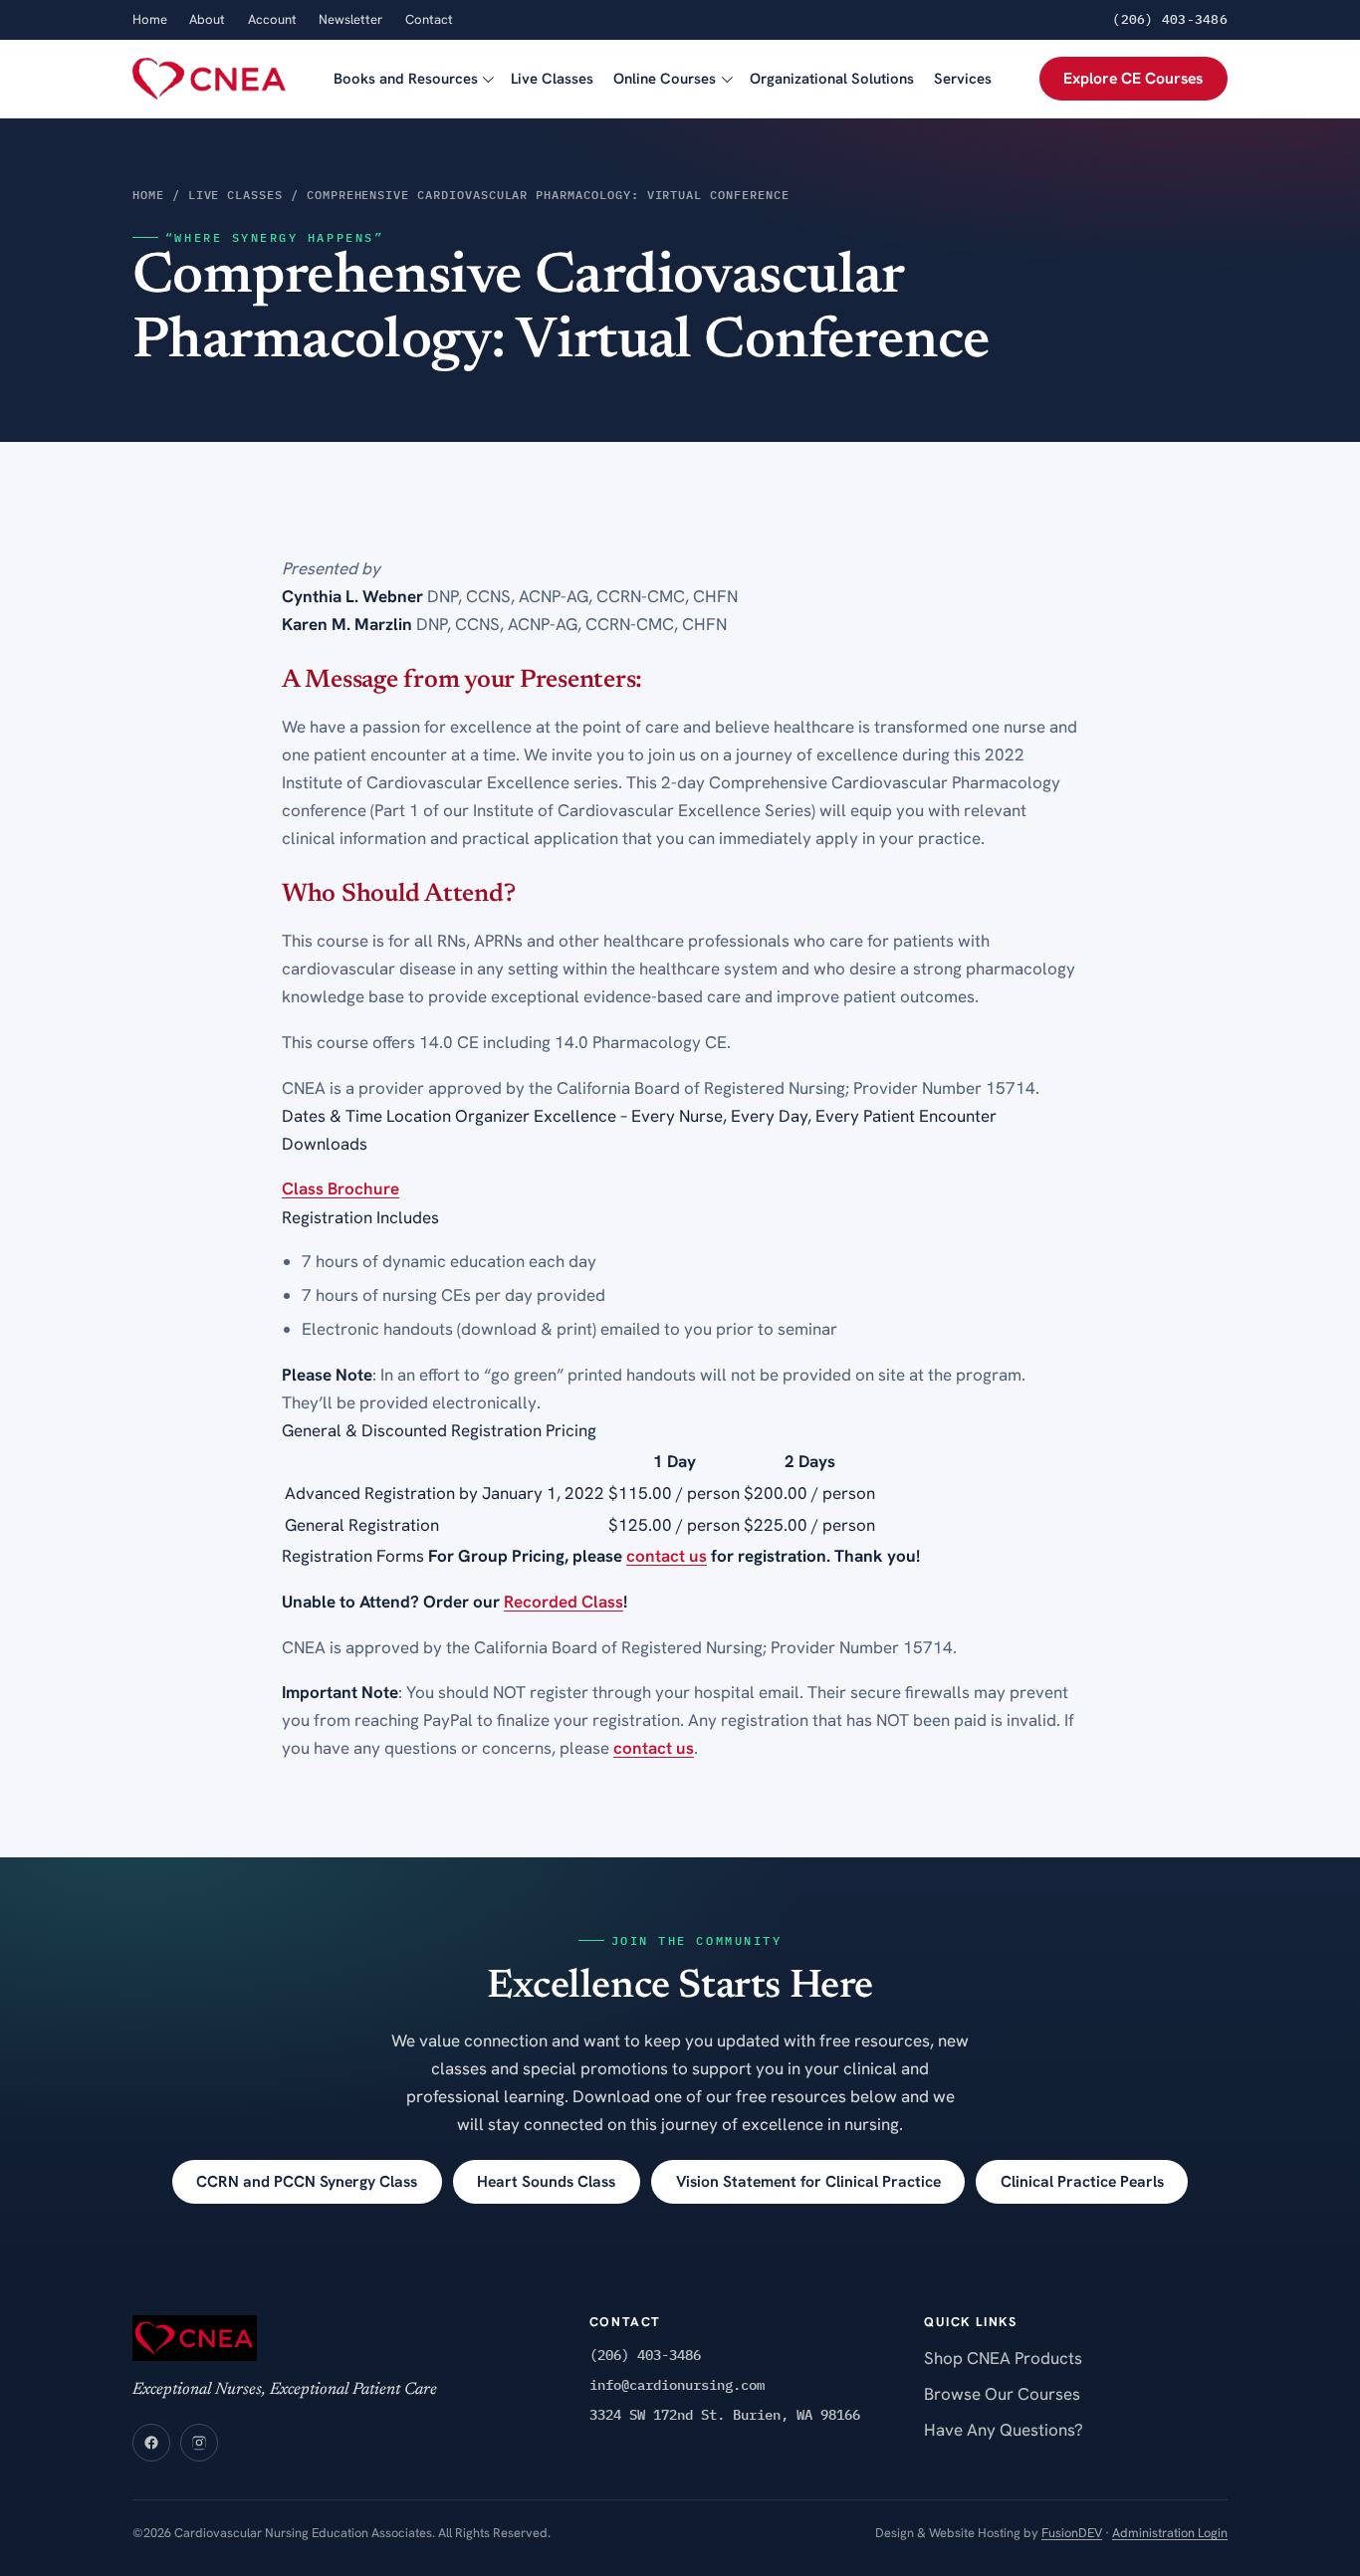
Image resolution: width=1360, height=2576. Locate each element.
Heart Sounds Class (546, 2181)
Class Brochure (340, 1188)
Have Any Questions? (1004, 2430)
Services (963, 79)
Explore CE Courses (1133, 78)
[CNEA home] (209, 79)
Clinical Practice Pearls (1082, 2181)
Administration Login (1170, 2533)
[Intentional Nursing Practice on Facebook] (151, 2443)
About (207, 19)
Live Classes (552, 79)
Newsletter (350, 19)
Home (150, 19)
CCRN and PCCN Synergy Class (307, 2181)
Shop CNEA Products (1003, 2358)
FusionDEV (1072, 2533)
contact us (667, 1556)
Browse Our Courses (1002, 2394)
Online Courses (665, 79)
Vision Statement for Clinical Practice (808, 2181)
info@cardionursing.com (677, 2385)
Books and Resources (406, 79)
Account (272, 19)
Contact (429, 19)
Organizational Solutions (832, 79)
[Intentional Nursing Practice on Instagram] (199, 2443)
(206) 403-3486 (1170, 19)
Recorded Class (564, 1602)
